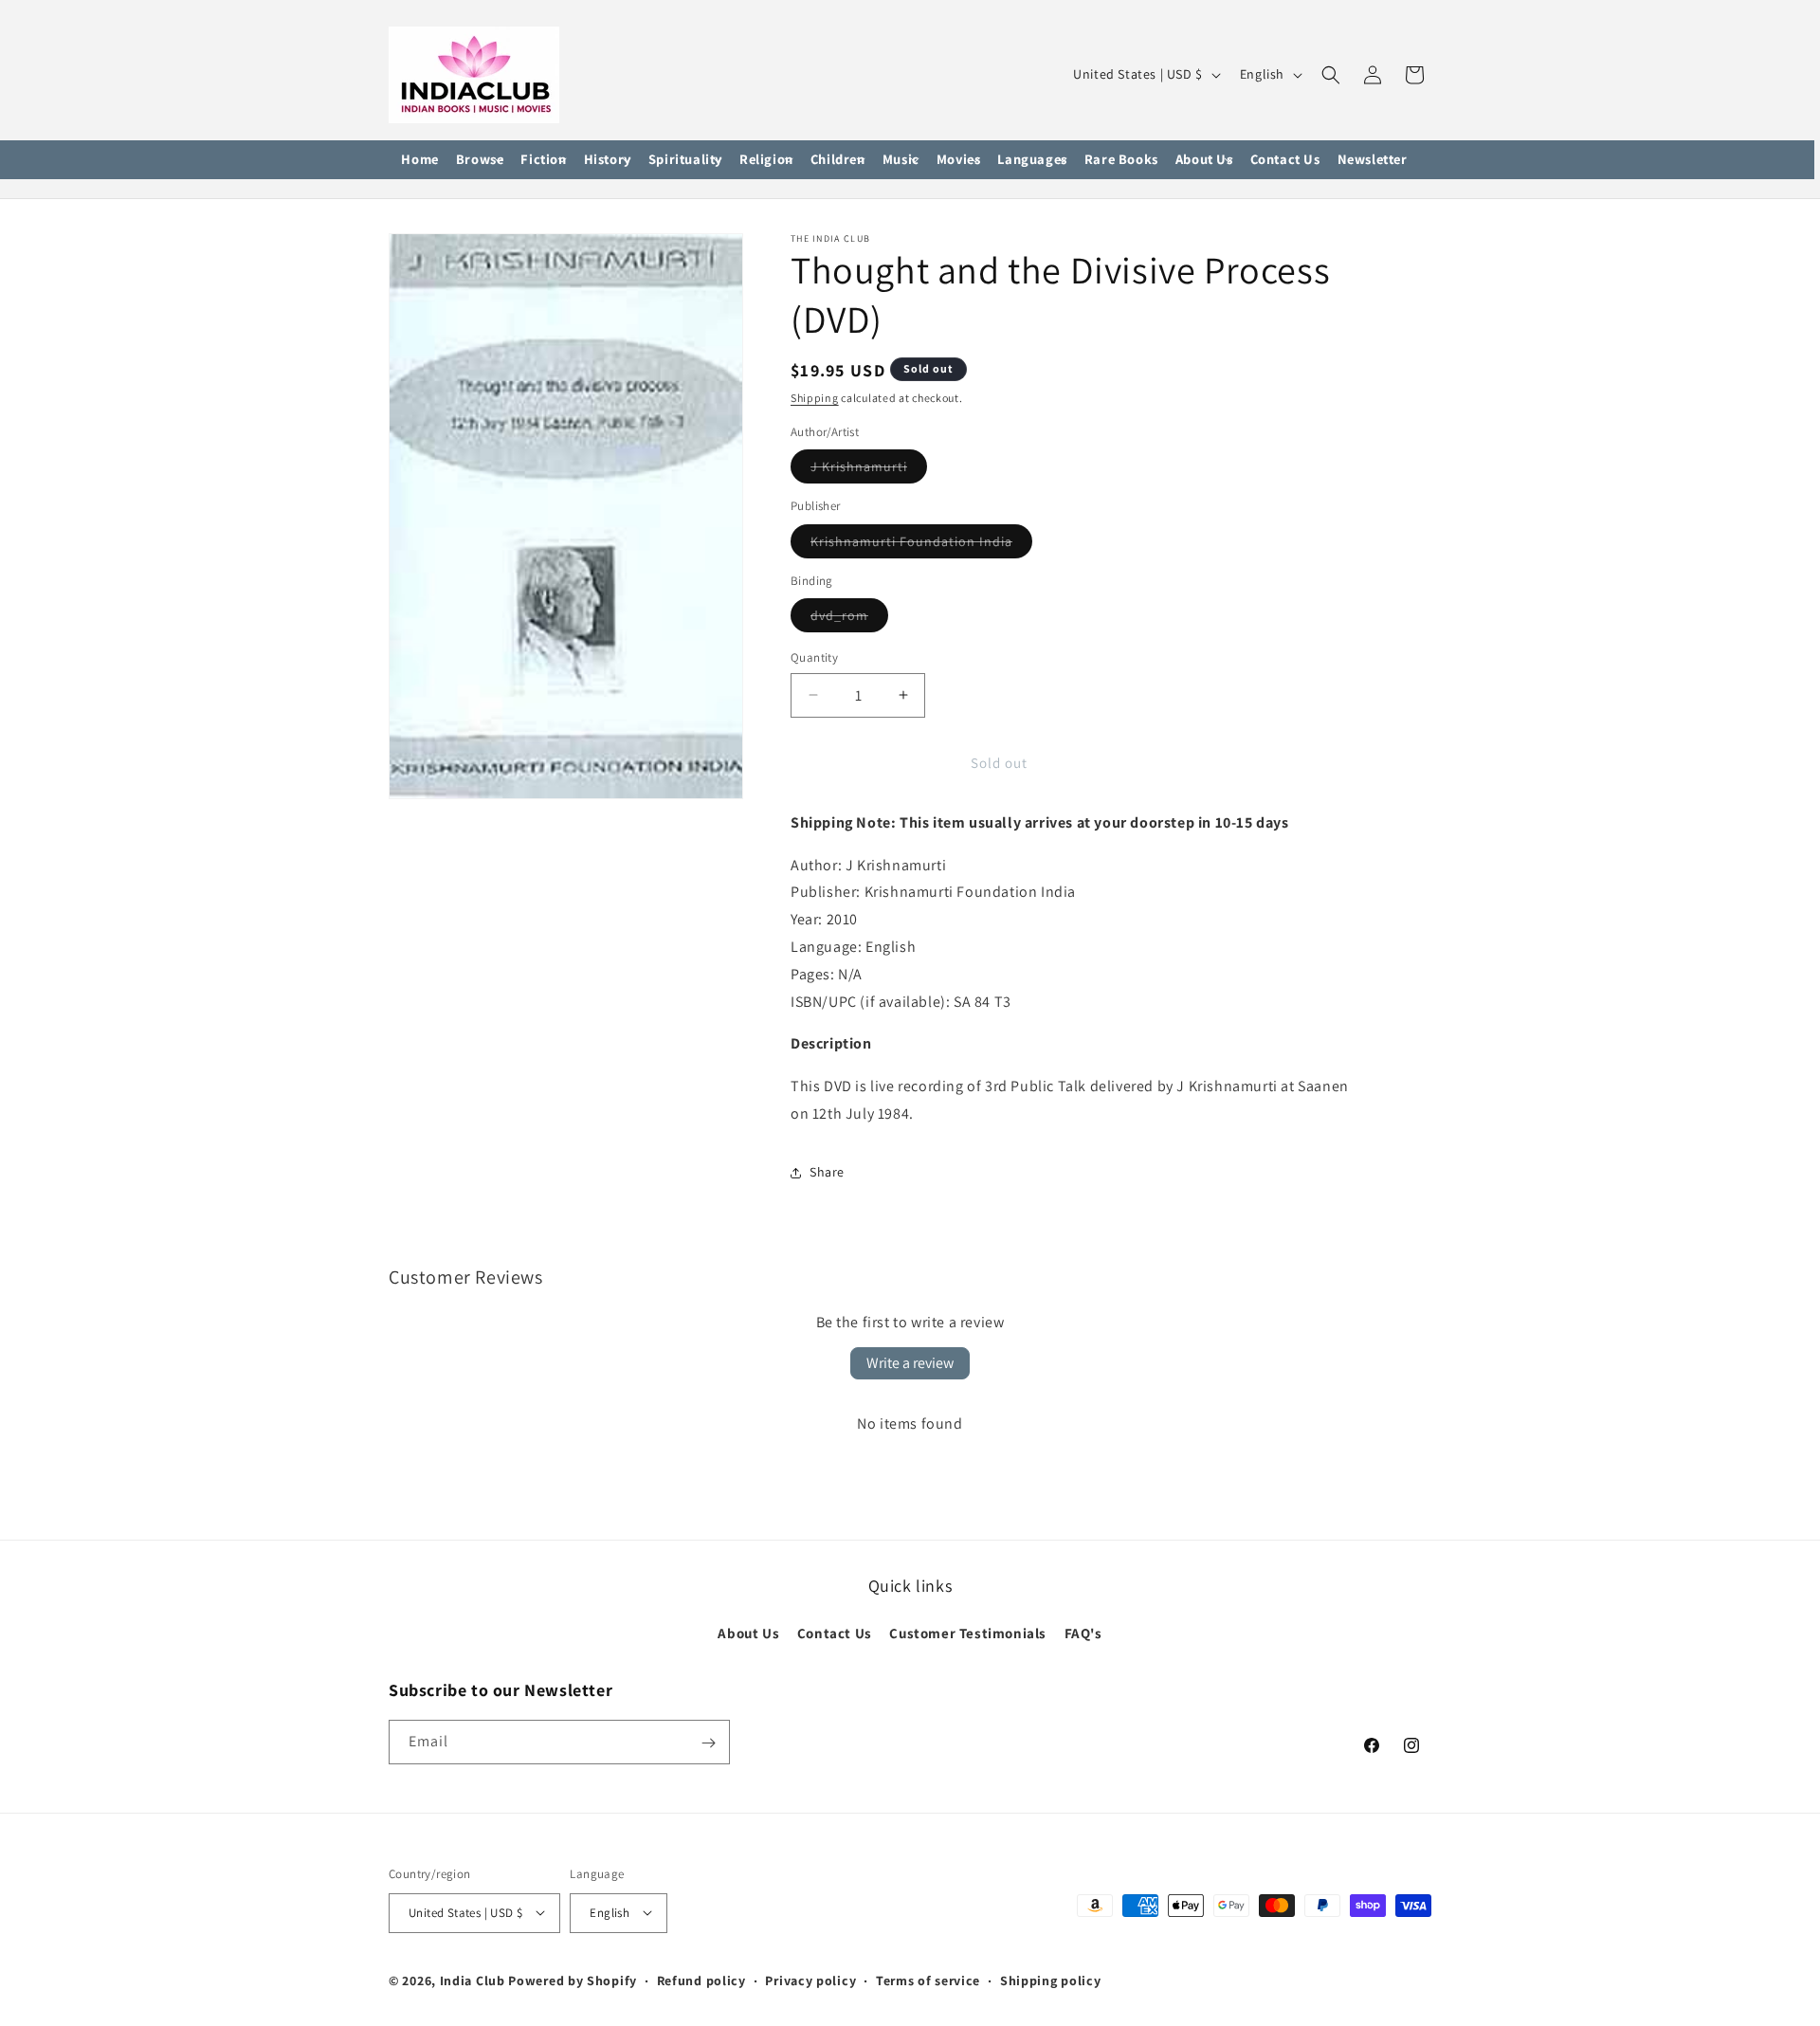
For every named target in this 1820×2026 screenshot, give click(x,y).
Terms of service (928, 1980)
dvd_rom (849, 619)
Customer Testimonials (968, 1633)
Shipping (815, 398)
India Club (473, 1980)
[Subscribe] (708, 1743)
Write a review (910, 1363)
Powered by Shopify (573, 1980)
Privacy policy (810, 1980)
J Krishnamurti (869, 470)
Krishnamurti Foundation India (921, 545)
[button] (480, 160)
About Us (748, 1633)
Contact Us (835, 1633)
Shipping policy (1051, 1980)
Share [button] (827, 1172)
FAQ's (1083, 1633)
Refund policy (701, 1980)
